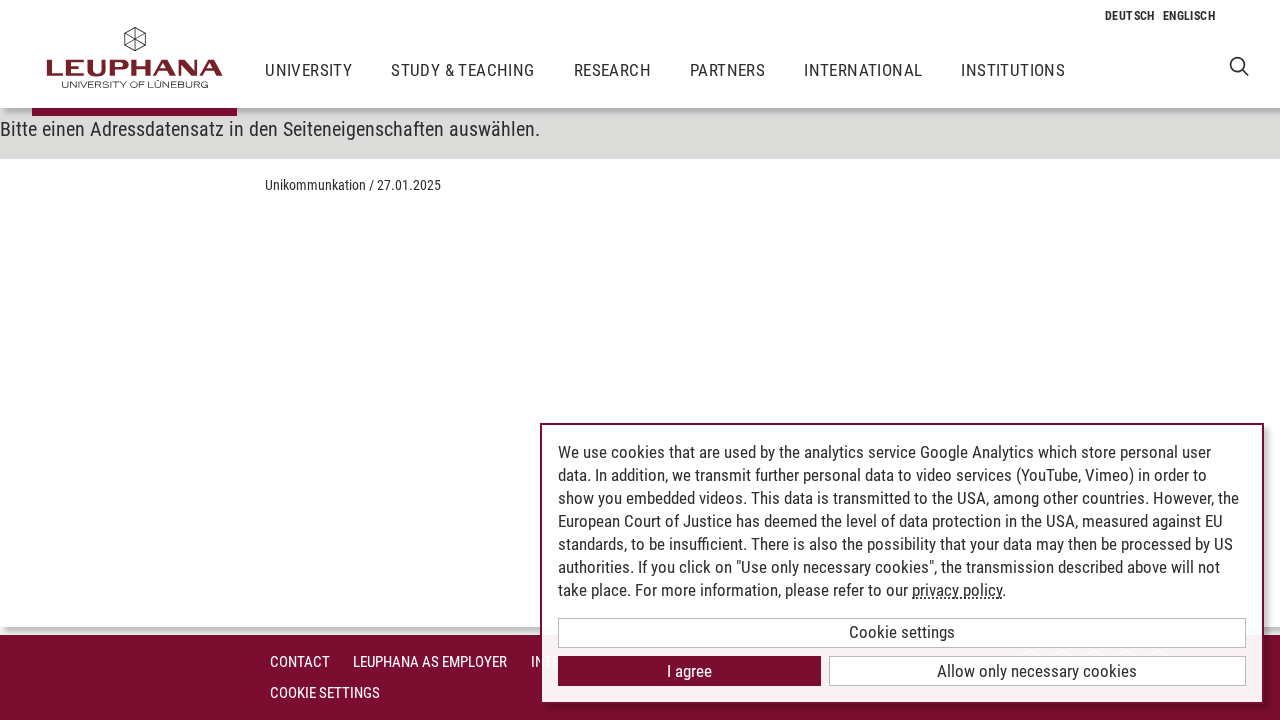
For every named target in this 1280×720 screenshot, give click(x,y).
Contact (300, 662)
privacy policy (957, 590)
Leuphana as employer (430, 662)
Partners (727, 70)
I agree (689, 671)
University (308, 70)
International (863, 70)
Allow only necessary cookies (1037, 671)
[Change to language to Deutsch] (1130, 16)
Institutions (1013, 70)
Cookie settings (902, 632)
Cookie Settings (325, 693)
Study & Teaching (462, 70)
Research (612, 70)
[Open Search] (1239, 65)
